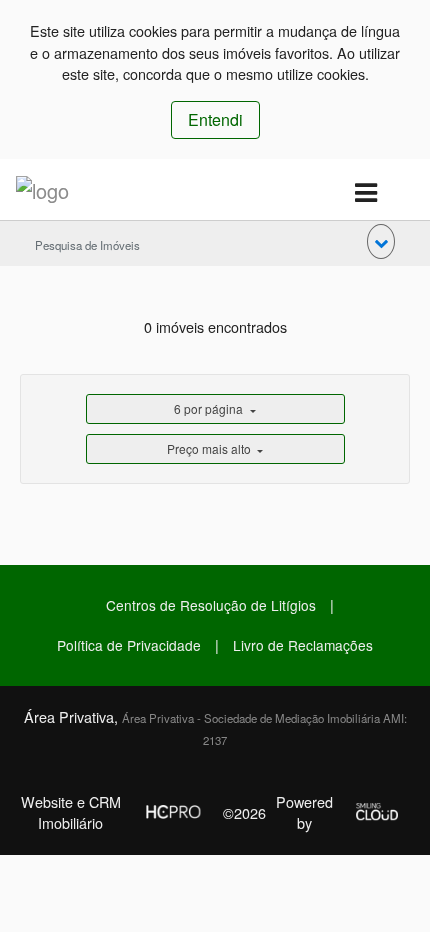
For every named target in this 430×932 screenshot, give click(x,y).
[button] (381, 241)
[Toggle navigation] (365, 193)
